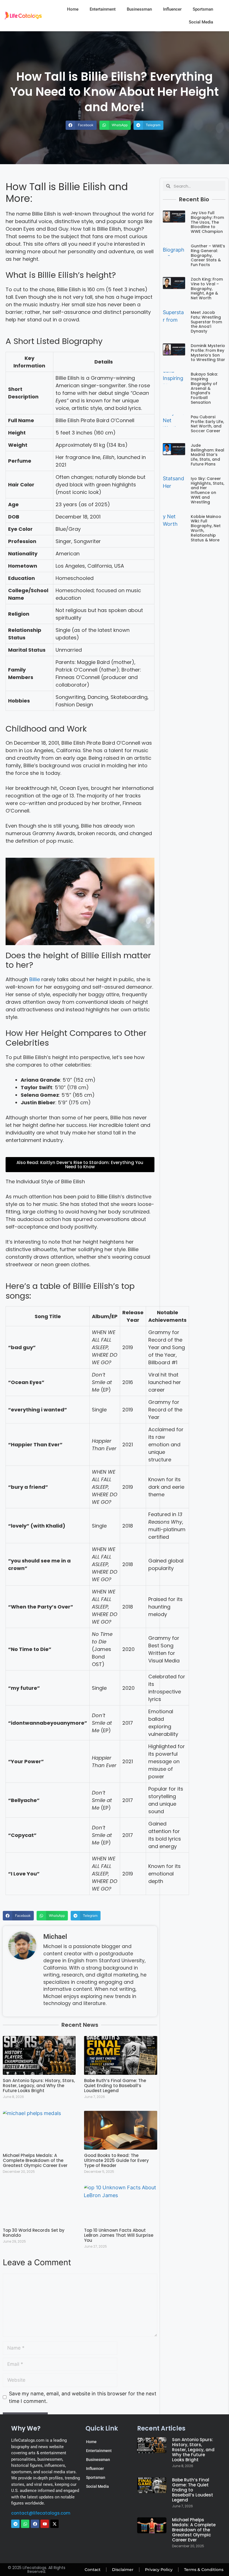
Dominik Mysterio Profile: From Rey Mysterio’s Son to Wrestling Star (208, 353)
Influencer (172, 9)
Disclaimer (123, 2570)
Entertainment (103, 9)
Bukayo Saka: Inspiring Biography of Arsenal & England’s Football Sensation (204, 388)
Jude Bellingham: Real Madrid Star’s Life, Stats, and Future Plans (207, 455)
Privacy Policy (159, 2570)
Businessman (139, 9)
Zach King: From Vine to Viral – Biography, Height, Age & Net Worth (207, 289)
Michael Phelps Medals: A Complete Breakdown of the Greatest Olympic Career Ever (35, 2160)
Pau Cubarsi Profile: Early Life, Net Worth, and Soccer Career (207, 424)
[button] (81, 125)
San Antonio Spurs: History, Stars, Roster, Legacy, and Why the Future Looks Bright (39, 2086)
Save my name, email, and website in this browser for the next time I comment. (83, 2397)
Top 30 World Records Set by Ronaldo (34, 2233)
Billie (35, 979)
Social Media (201, 22)
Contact (93, 2570)
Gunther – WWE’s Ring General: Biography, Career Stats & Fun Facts (208, 255)
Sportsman (203, 9)
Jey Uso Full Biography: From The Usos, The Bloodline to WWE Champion (207, 222)
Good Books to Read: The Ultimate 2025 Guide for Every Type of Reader (116, 2160)
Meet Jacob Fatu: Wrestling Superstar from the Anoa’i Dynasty (206, 322)
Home (73, 9)
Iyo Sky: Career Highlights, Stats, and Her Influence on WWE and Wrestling (207, 490)
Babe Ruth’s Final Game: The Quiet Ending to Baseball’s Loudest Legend (115, 2086)
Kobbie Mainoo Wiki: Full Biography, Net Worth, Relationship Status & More (206, 528)
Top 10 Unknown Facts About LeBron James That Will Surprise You (119, 2235)
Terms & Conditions (204, 2570)
